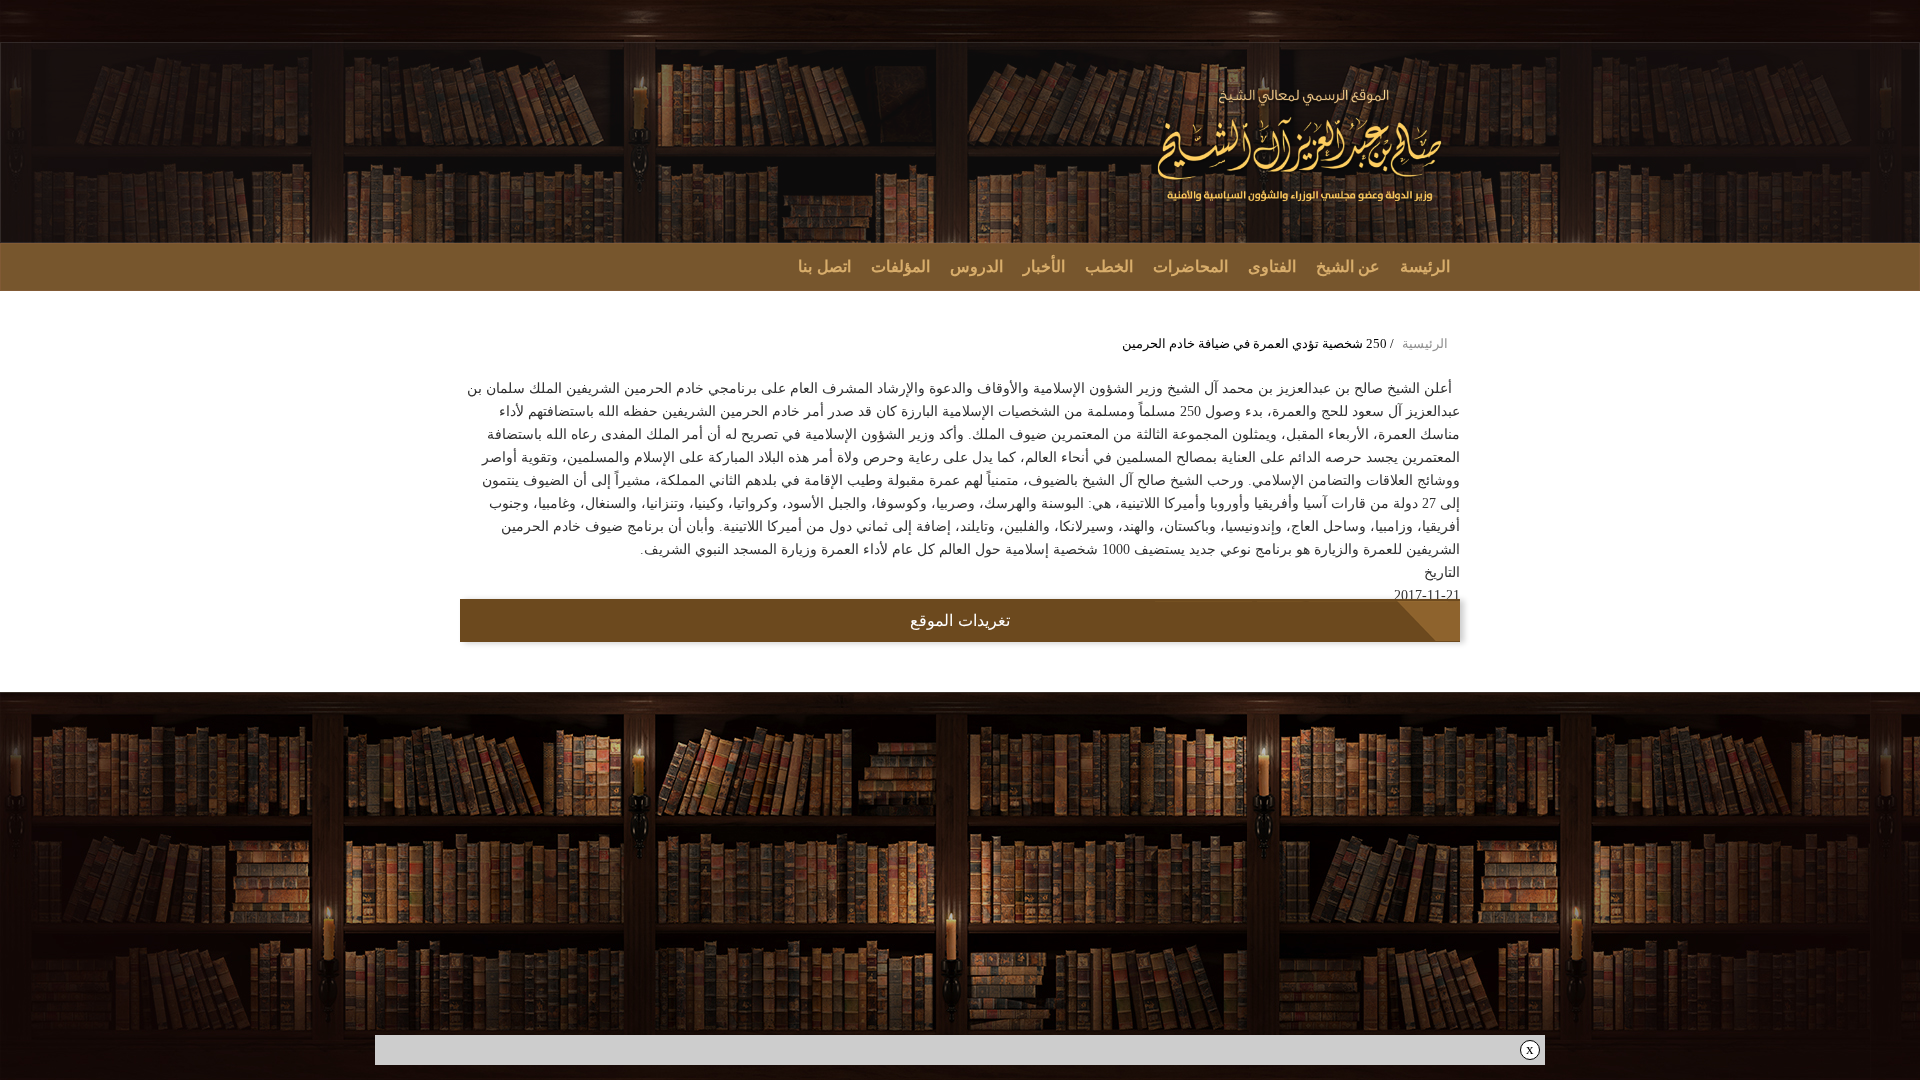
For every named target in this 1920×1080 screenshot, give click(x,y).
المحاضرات (1190, 266)
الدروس (976, 266)
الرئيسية (1425, 343)
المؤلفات (900, 266)
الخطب (1109, 266)
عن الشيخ (1348, 266)
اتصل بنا (824, 266)
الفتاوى (1272, 266)
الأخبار (1044, 266)
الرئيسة (1425, 266)
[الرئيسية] (1301, 146)
